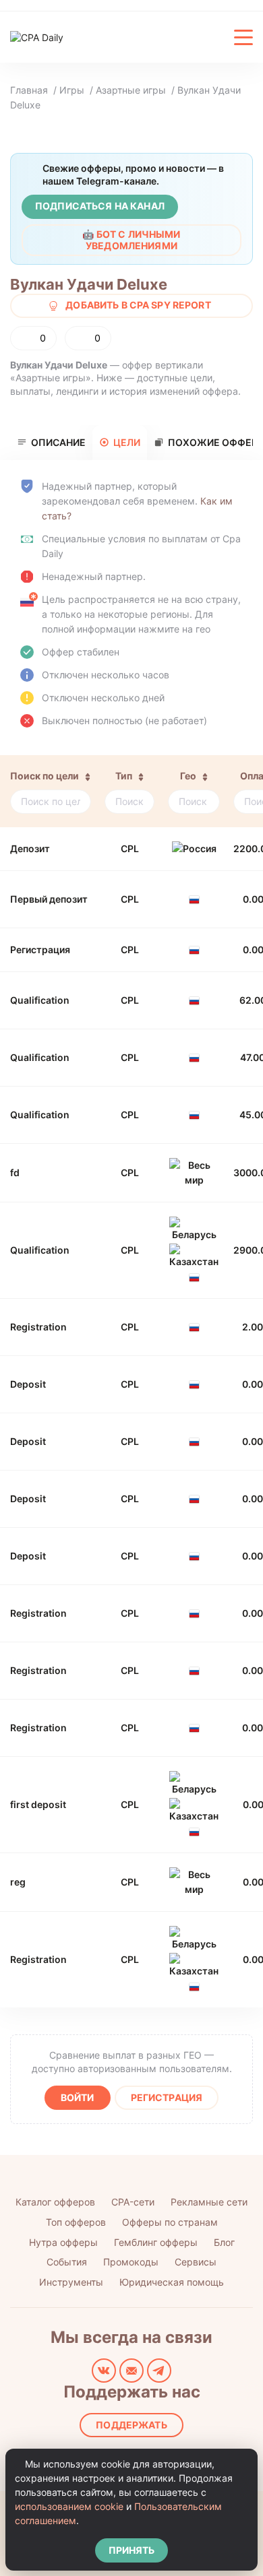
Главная (29, 90)
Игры (72, 90)
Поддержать (131, 2425)
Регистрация (167, 2097)
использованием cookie (69, 2506)
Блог (224, 2242)
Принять (132, 2550)
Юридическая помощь (172, 2282)
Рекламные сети (209, 2202)
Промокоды (131, 2262)
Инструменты (71, 2282)
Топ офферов (76, 2222)
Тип (124, 776)
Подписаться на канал (100, 206)
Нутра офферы (63, 2242)
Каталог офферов (55, 2202)
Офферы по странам (170, 2222)
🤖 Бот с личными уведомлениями (131, 240)
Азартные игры (131, 90)
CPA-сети (133, 2202)
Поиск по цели (45, 776)
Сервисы (196, 2262)
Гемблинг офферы (156, 2242)
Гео (188, 776)
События (67, 2262)
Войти (78, 2097)
